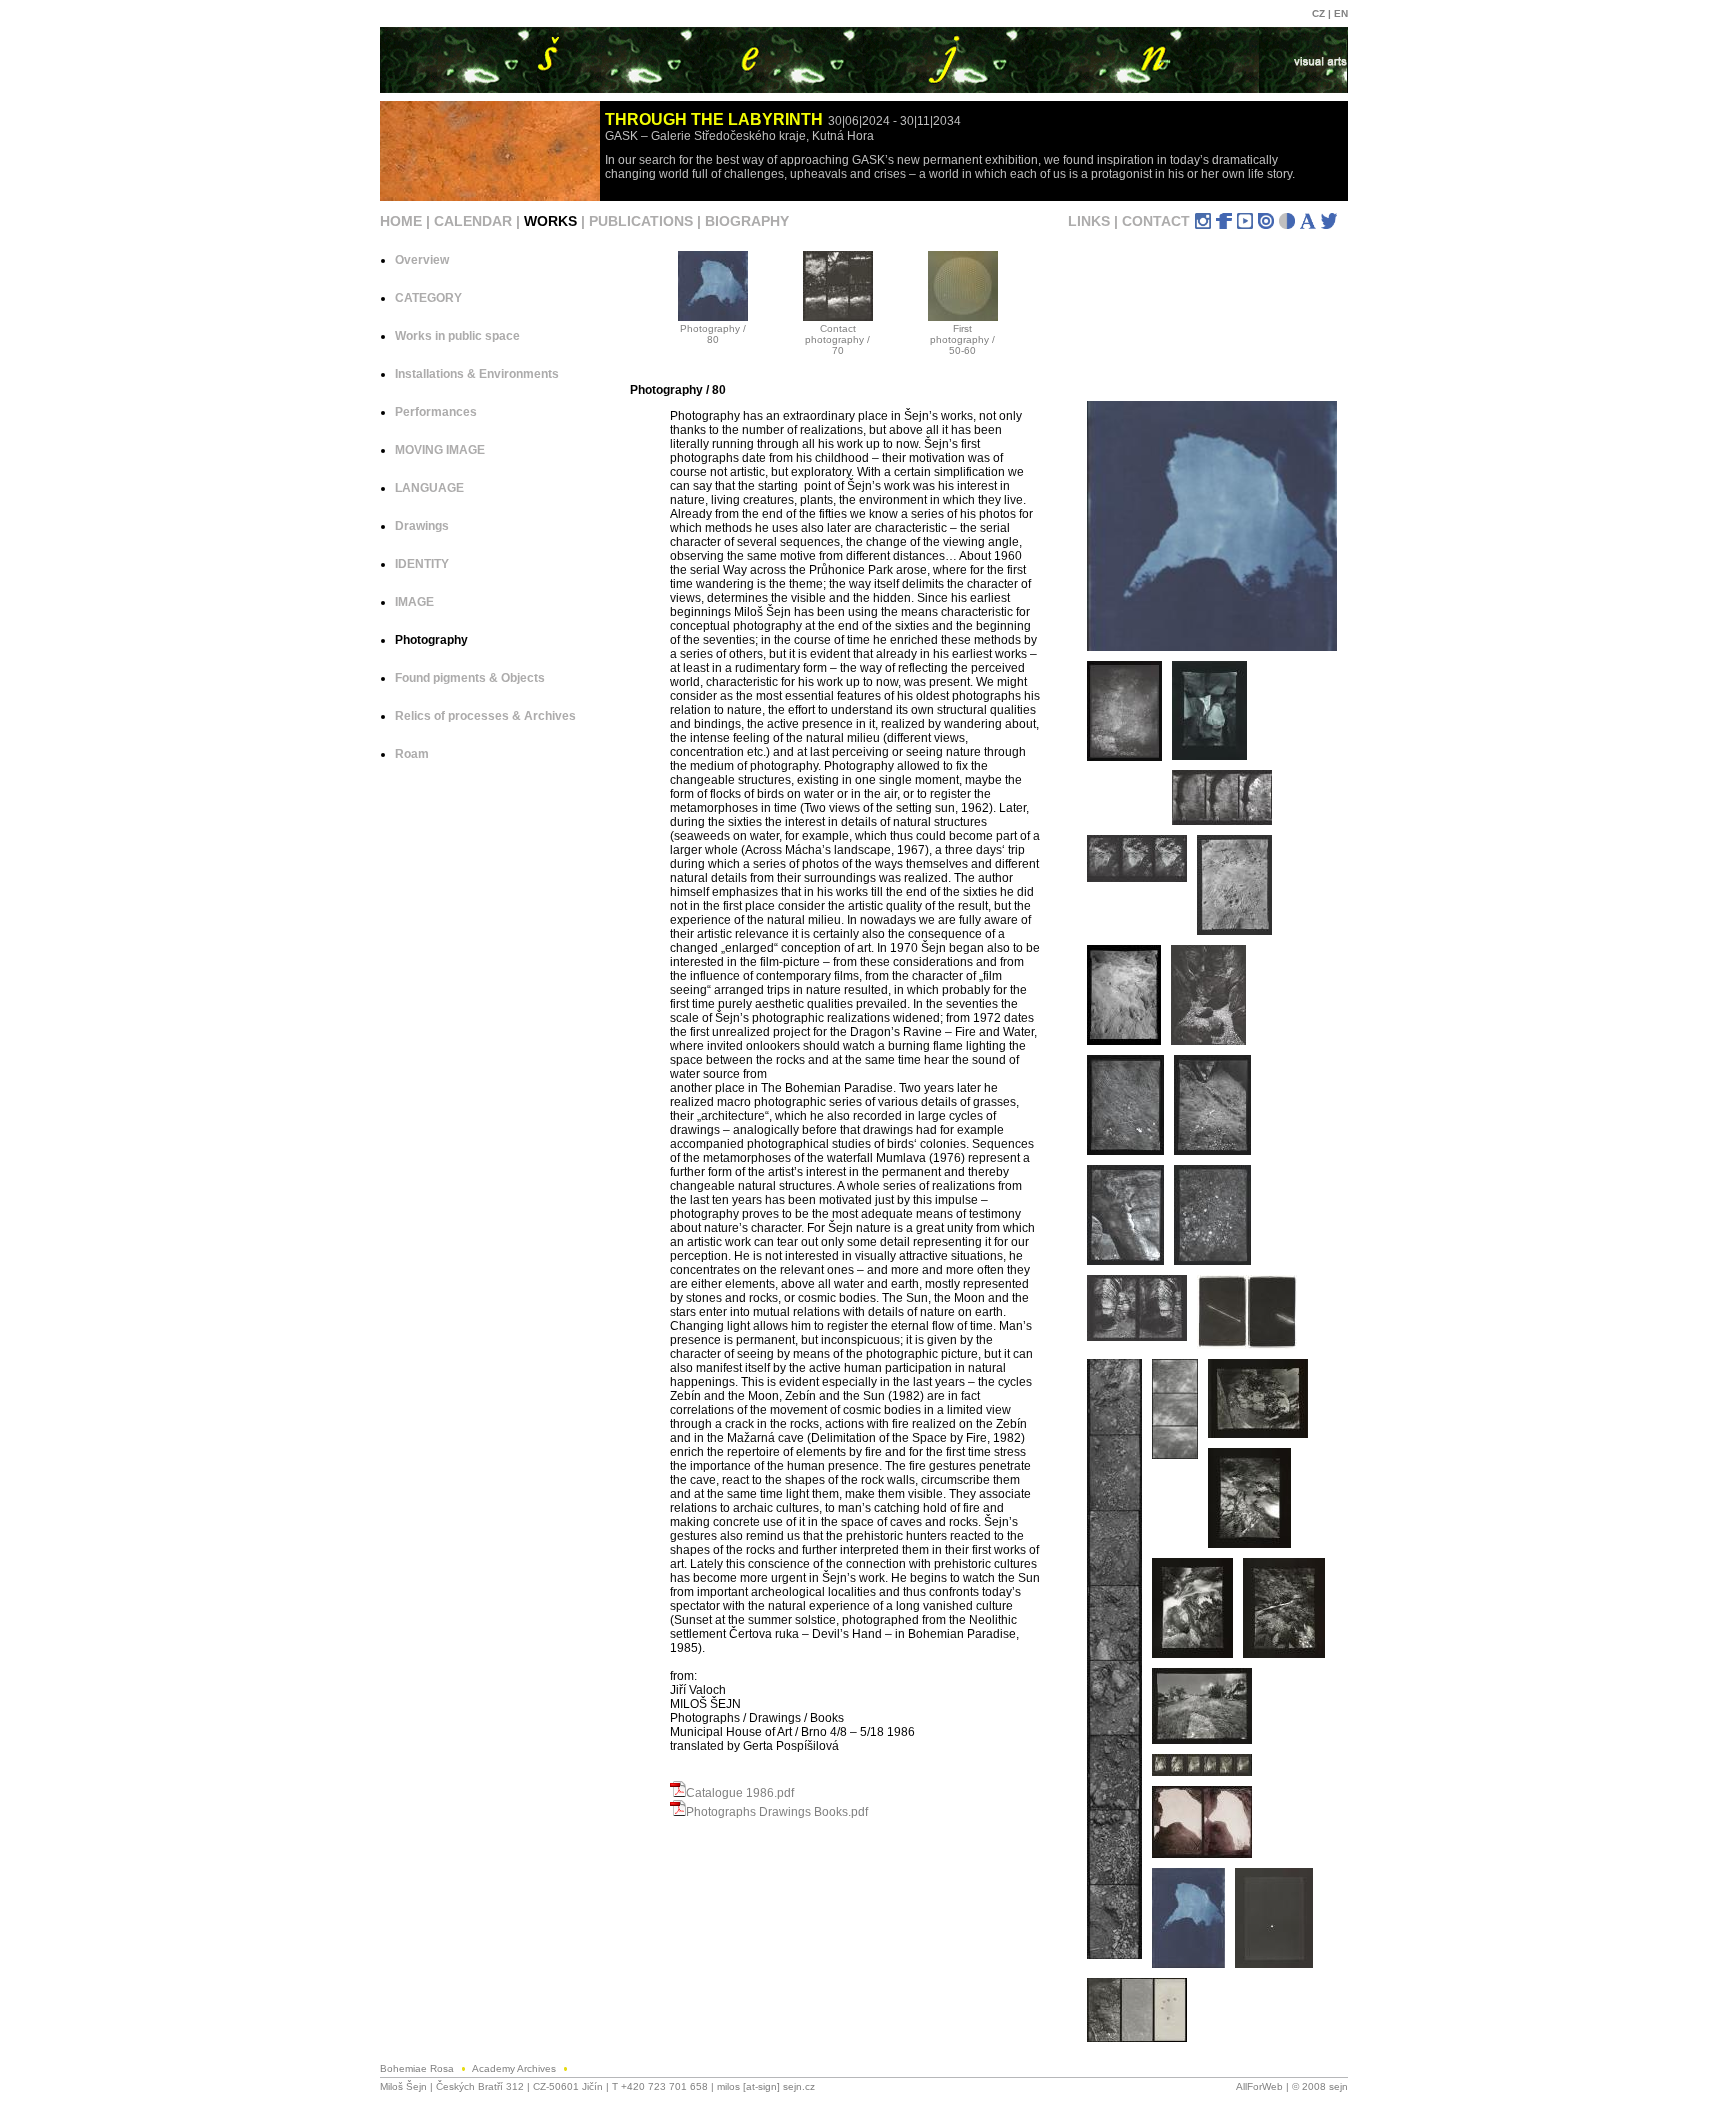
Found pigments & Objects (470, 678)
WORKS (550, 221)
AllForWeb (1259, 2086)
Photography (431, 640)
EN (1341, 13)
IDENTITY (422, 564)
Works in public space (457, 336)
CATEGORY (428, 298)
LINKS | (1095, 221)
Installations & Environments (477, 374)
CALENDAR (473, 221)
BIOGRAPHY (747, 221)
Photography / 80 (713, 334)
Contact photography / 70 (837, 339)
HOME (401, 221)
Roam (412, 754)
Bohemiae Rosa (418, 2068)
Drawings (422, 526)
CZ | (1323, 13)
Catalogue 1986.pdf (740, 1793)
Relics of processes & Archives (485, 716)
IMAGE (414, 602)
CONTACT (1156, 221)
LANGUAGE (429, 488)
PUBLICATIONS (641, 221)
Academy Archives (515, 2068)
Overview (422, 260)
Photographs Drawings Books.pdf (777, 1812)
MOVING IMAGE (440, 450)
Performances (436, 412)
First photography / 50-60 (962, 339)
